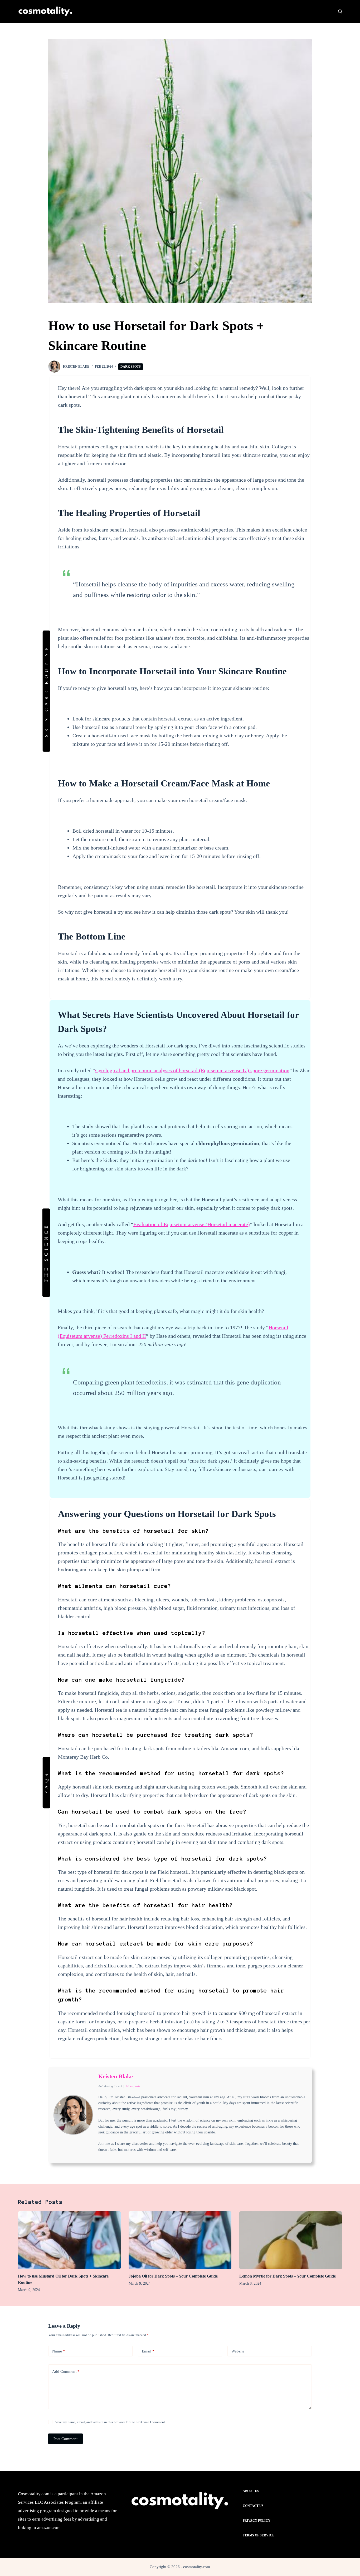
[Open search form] (340, 11)
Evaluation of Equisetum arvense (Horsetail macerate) (192, 1224)
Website (238, 2351)
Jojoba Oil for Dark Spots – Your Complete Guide (173, 2276)
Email (148, 2351)
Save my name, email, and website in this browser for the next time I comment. (110, 2422)
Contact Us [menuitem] (253, 2506)
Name (59, 2351)
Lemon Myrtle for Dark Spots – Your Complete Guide (288, 2276)
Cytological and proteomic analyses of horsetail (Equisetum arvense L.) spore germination (192, 1070)
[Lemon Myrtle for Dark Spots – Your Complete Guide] (291, 2240)
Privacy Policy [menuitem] (257, 2521)
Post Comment (65, 2439)
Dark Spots (131, 367)
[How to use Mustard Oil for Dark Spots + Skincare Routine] (69, 2240)
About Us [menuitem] (251, 2491)
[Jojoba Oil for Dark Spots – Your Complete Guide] (180, 2240)
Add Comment (66, 2371)
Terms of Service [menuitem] (259, 2535)
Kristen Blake (116, 2076)
